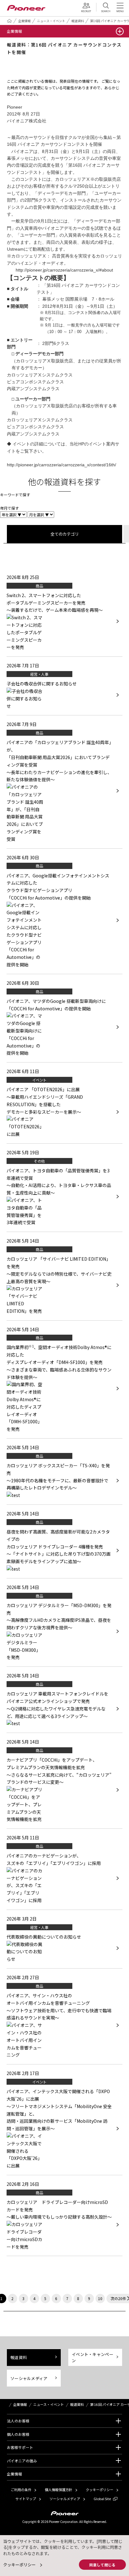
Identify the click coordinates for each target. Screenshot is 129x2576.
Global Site (102, 2499)
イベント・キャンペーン (93, 2357)
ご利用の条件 (21, 2490)
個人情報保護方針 (59, 2490)
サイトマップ (26, 2499)
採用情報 (88, 7)
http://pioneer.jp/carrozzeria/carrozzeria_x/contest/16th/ (62, 465)
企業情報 (24, 21)
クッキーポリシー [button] (19, 2565)
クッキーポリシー (100, 2490)
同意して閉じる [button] (102, 2565)
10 (100, 2298)
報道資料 (78, 21)
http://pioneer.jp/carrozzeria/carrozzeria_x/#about (64, 270)
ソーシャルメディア (29, 2378)
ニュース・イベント (51, 21)
